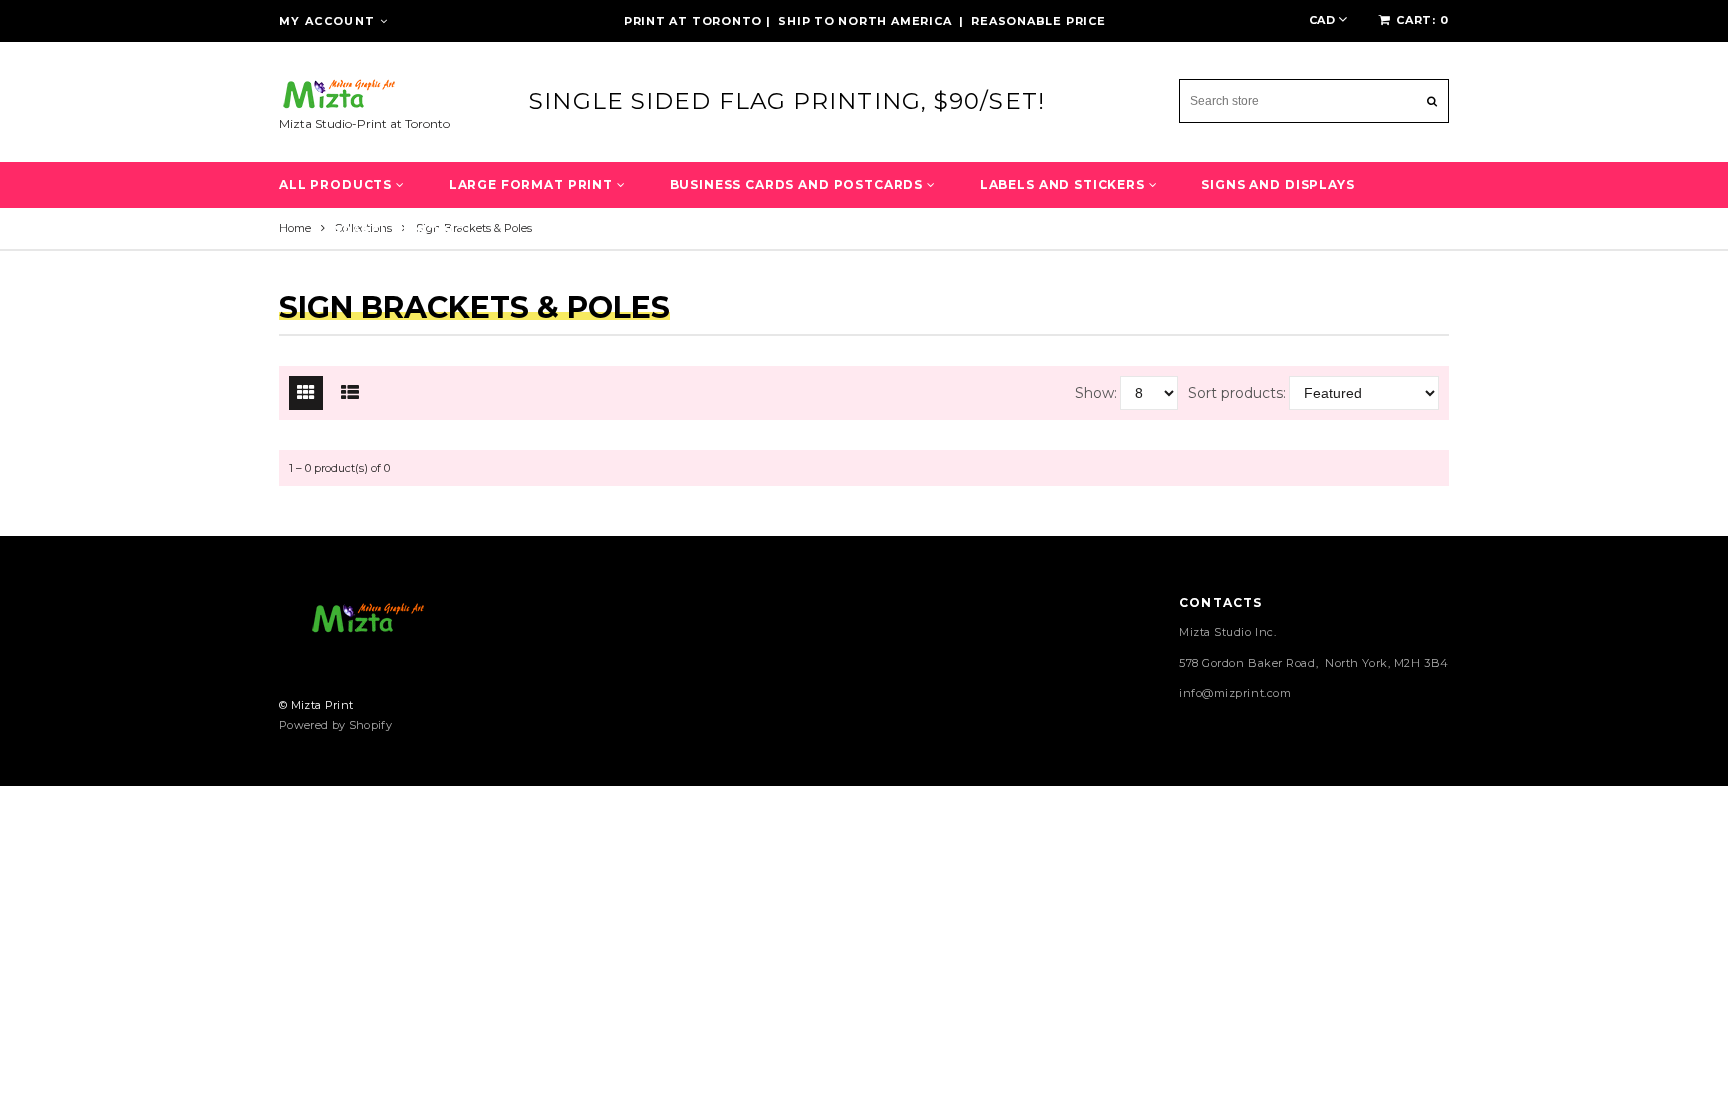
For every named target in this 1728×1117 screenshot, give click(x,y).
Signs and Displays (1277, 184)
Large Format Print (533, 184)
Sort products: (1237, 393)
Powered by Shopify (335, 725)
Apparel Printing (393, 230)
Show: (1096, 393)
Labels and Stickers (1064, 184)
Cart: (1422, 20)
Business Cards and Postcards (798, 184)
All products (337, 184)
